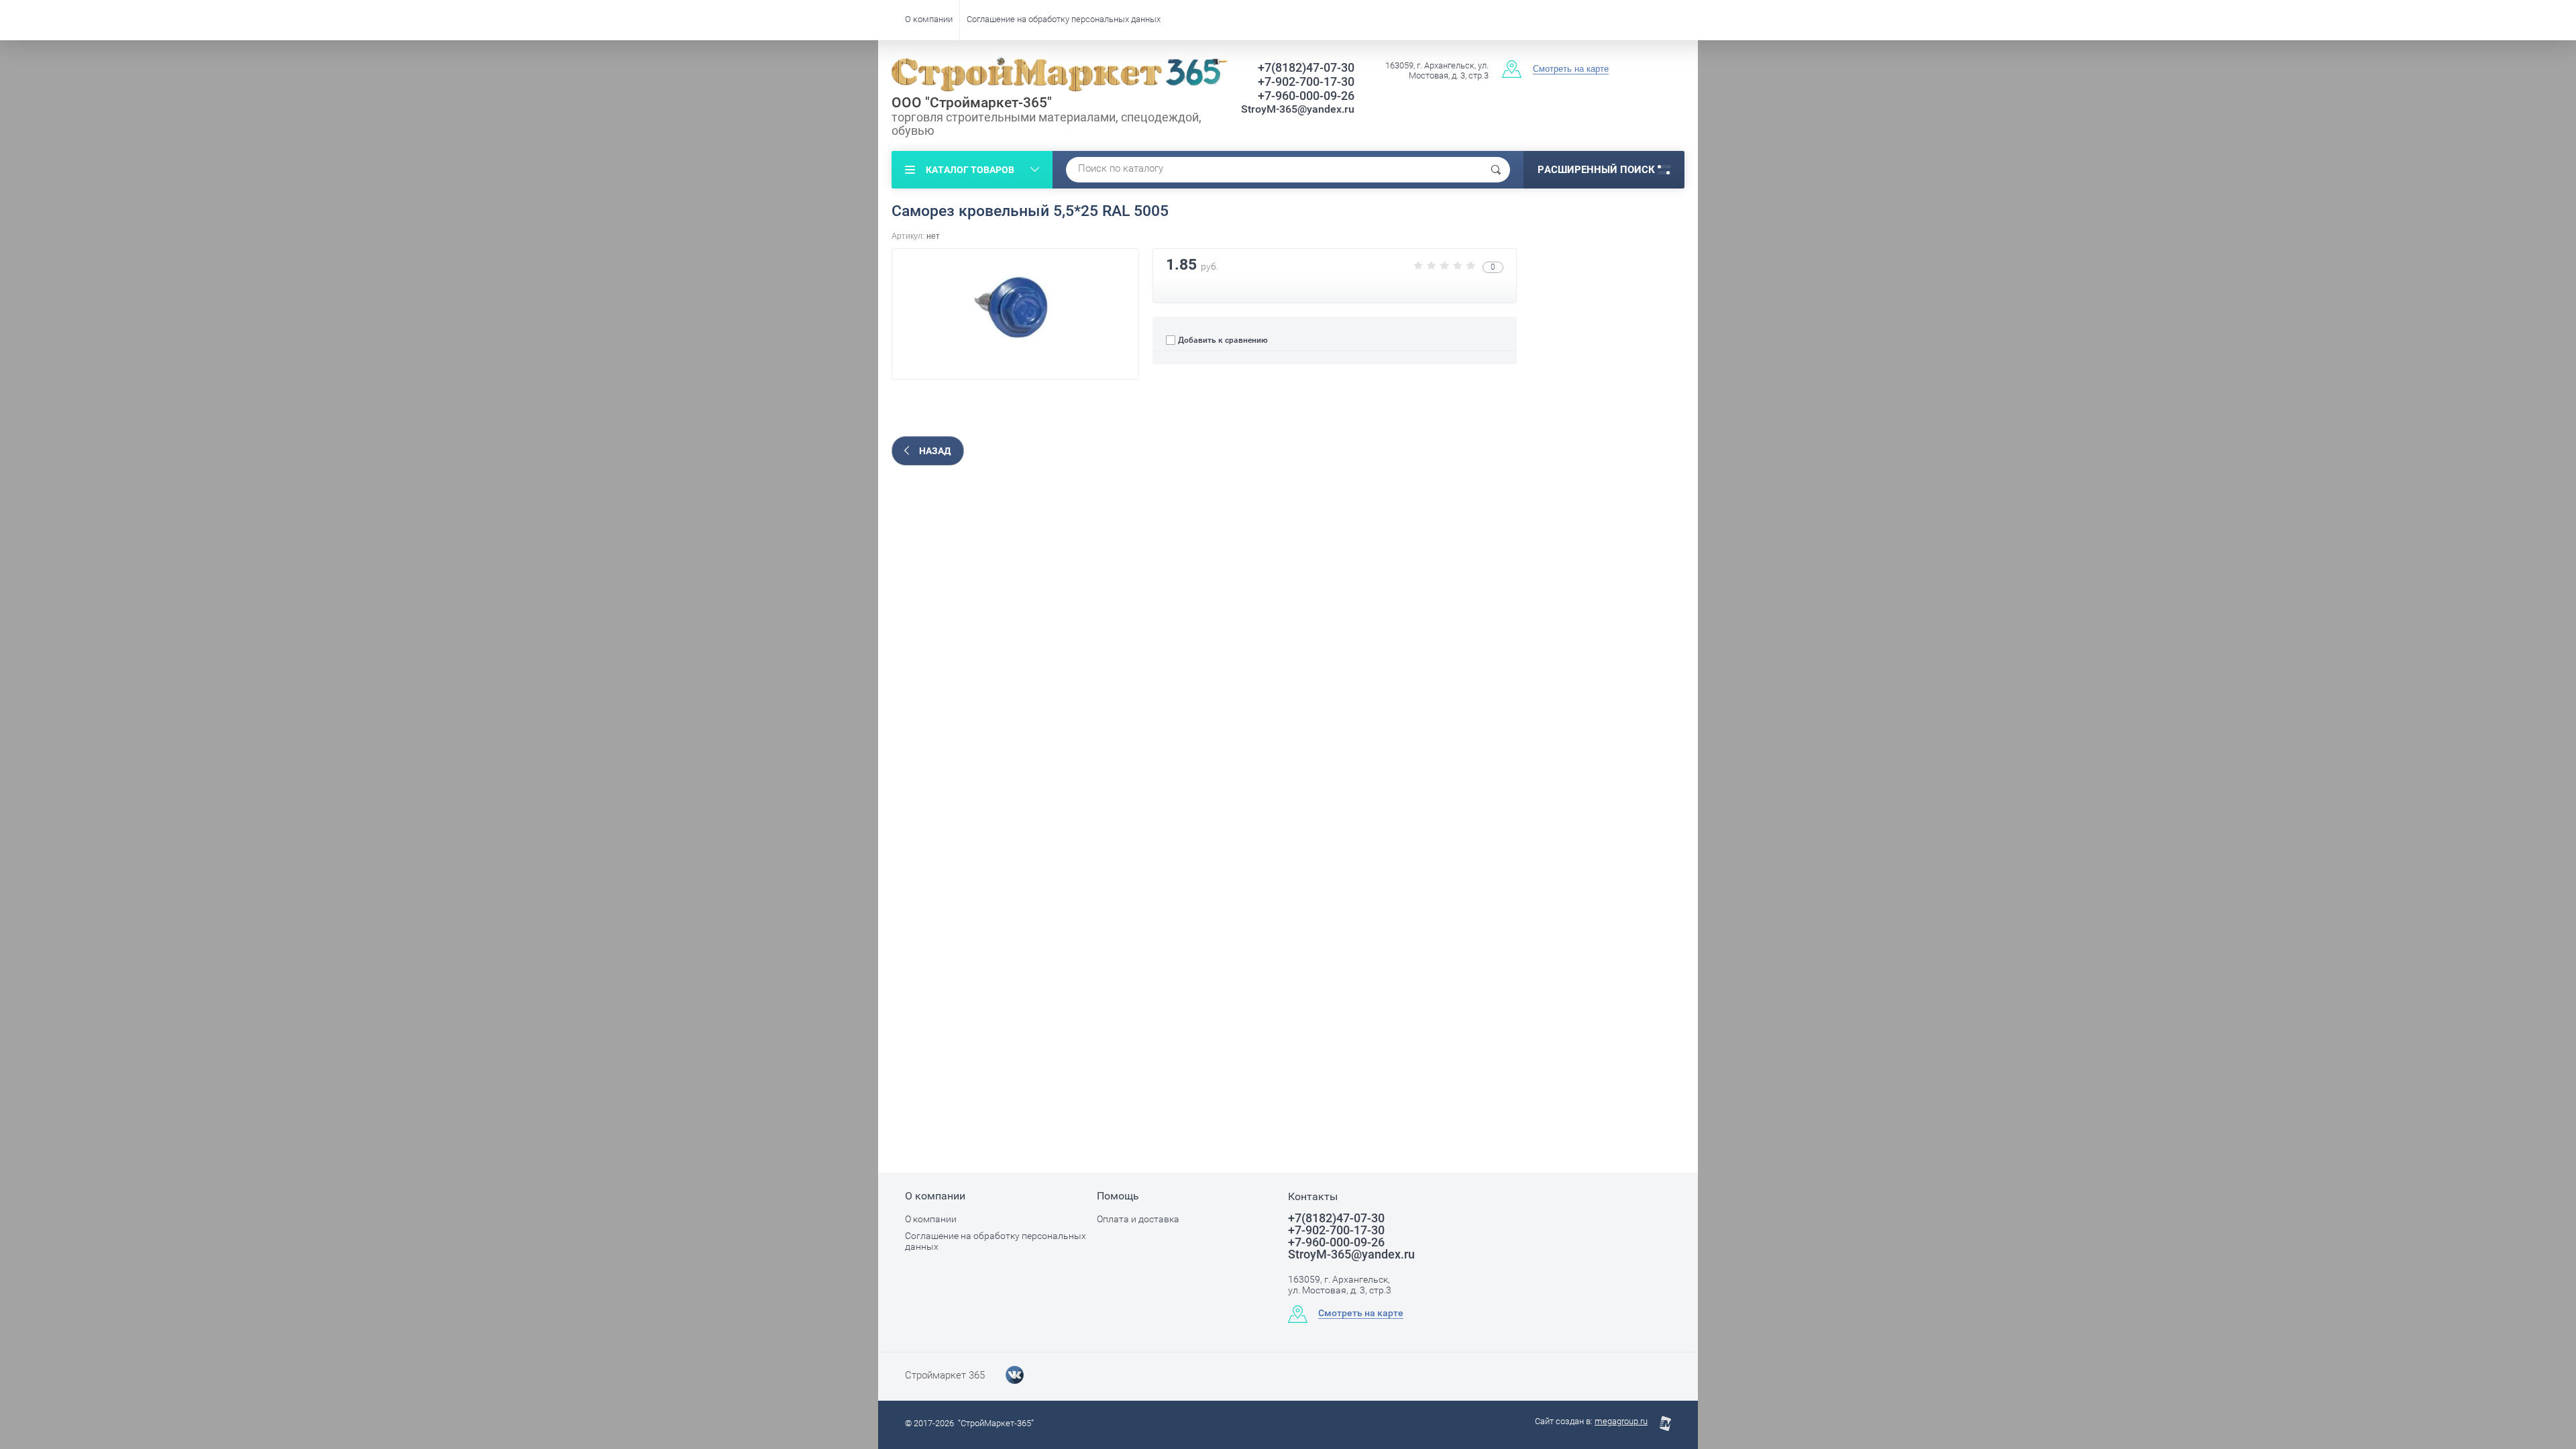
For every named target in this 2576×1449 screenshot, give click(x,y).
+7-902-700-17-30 (1306, 82)
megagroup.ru (1621, 1421)
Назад (935, 451)
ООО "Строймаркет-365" (972, 103)
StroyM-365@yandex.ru (1298, 109)
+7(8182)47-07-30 (1306, 67)
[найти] (1496, 170)
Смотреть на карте (1571, 69)
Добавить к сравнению (1222, 340)
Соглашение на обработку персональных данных (1064, 19)
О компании (929, 19)
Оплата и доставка (1138, 1219)
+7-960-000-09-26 (1306, 96)
